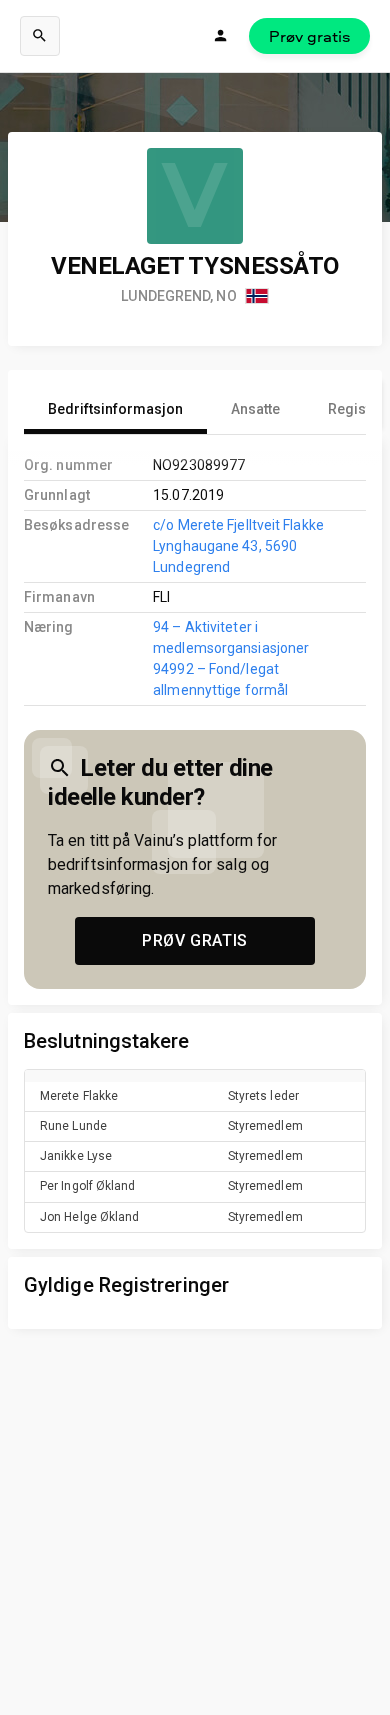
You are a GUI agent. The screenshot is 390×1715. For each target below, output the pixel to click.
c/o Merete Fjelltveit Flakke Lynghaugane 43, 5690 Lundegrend (238, 546)
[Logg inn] (221, 36)
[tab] (115, 410)
